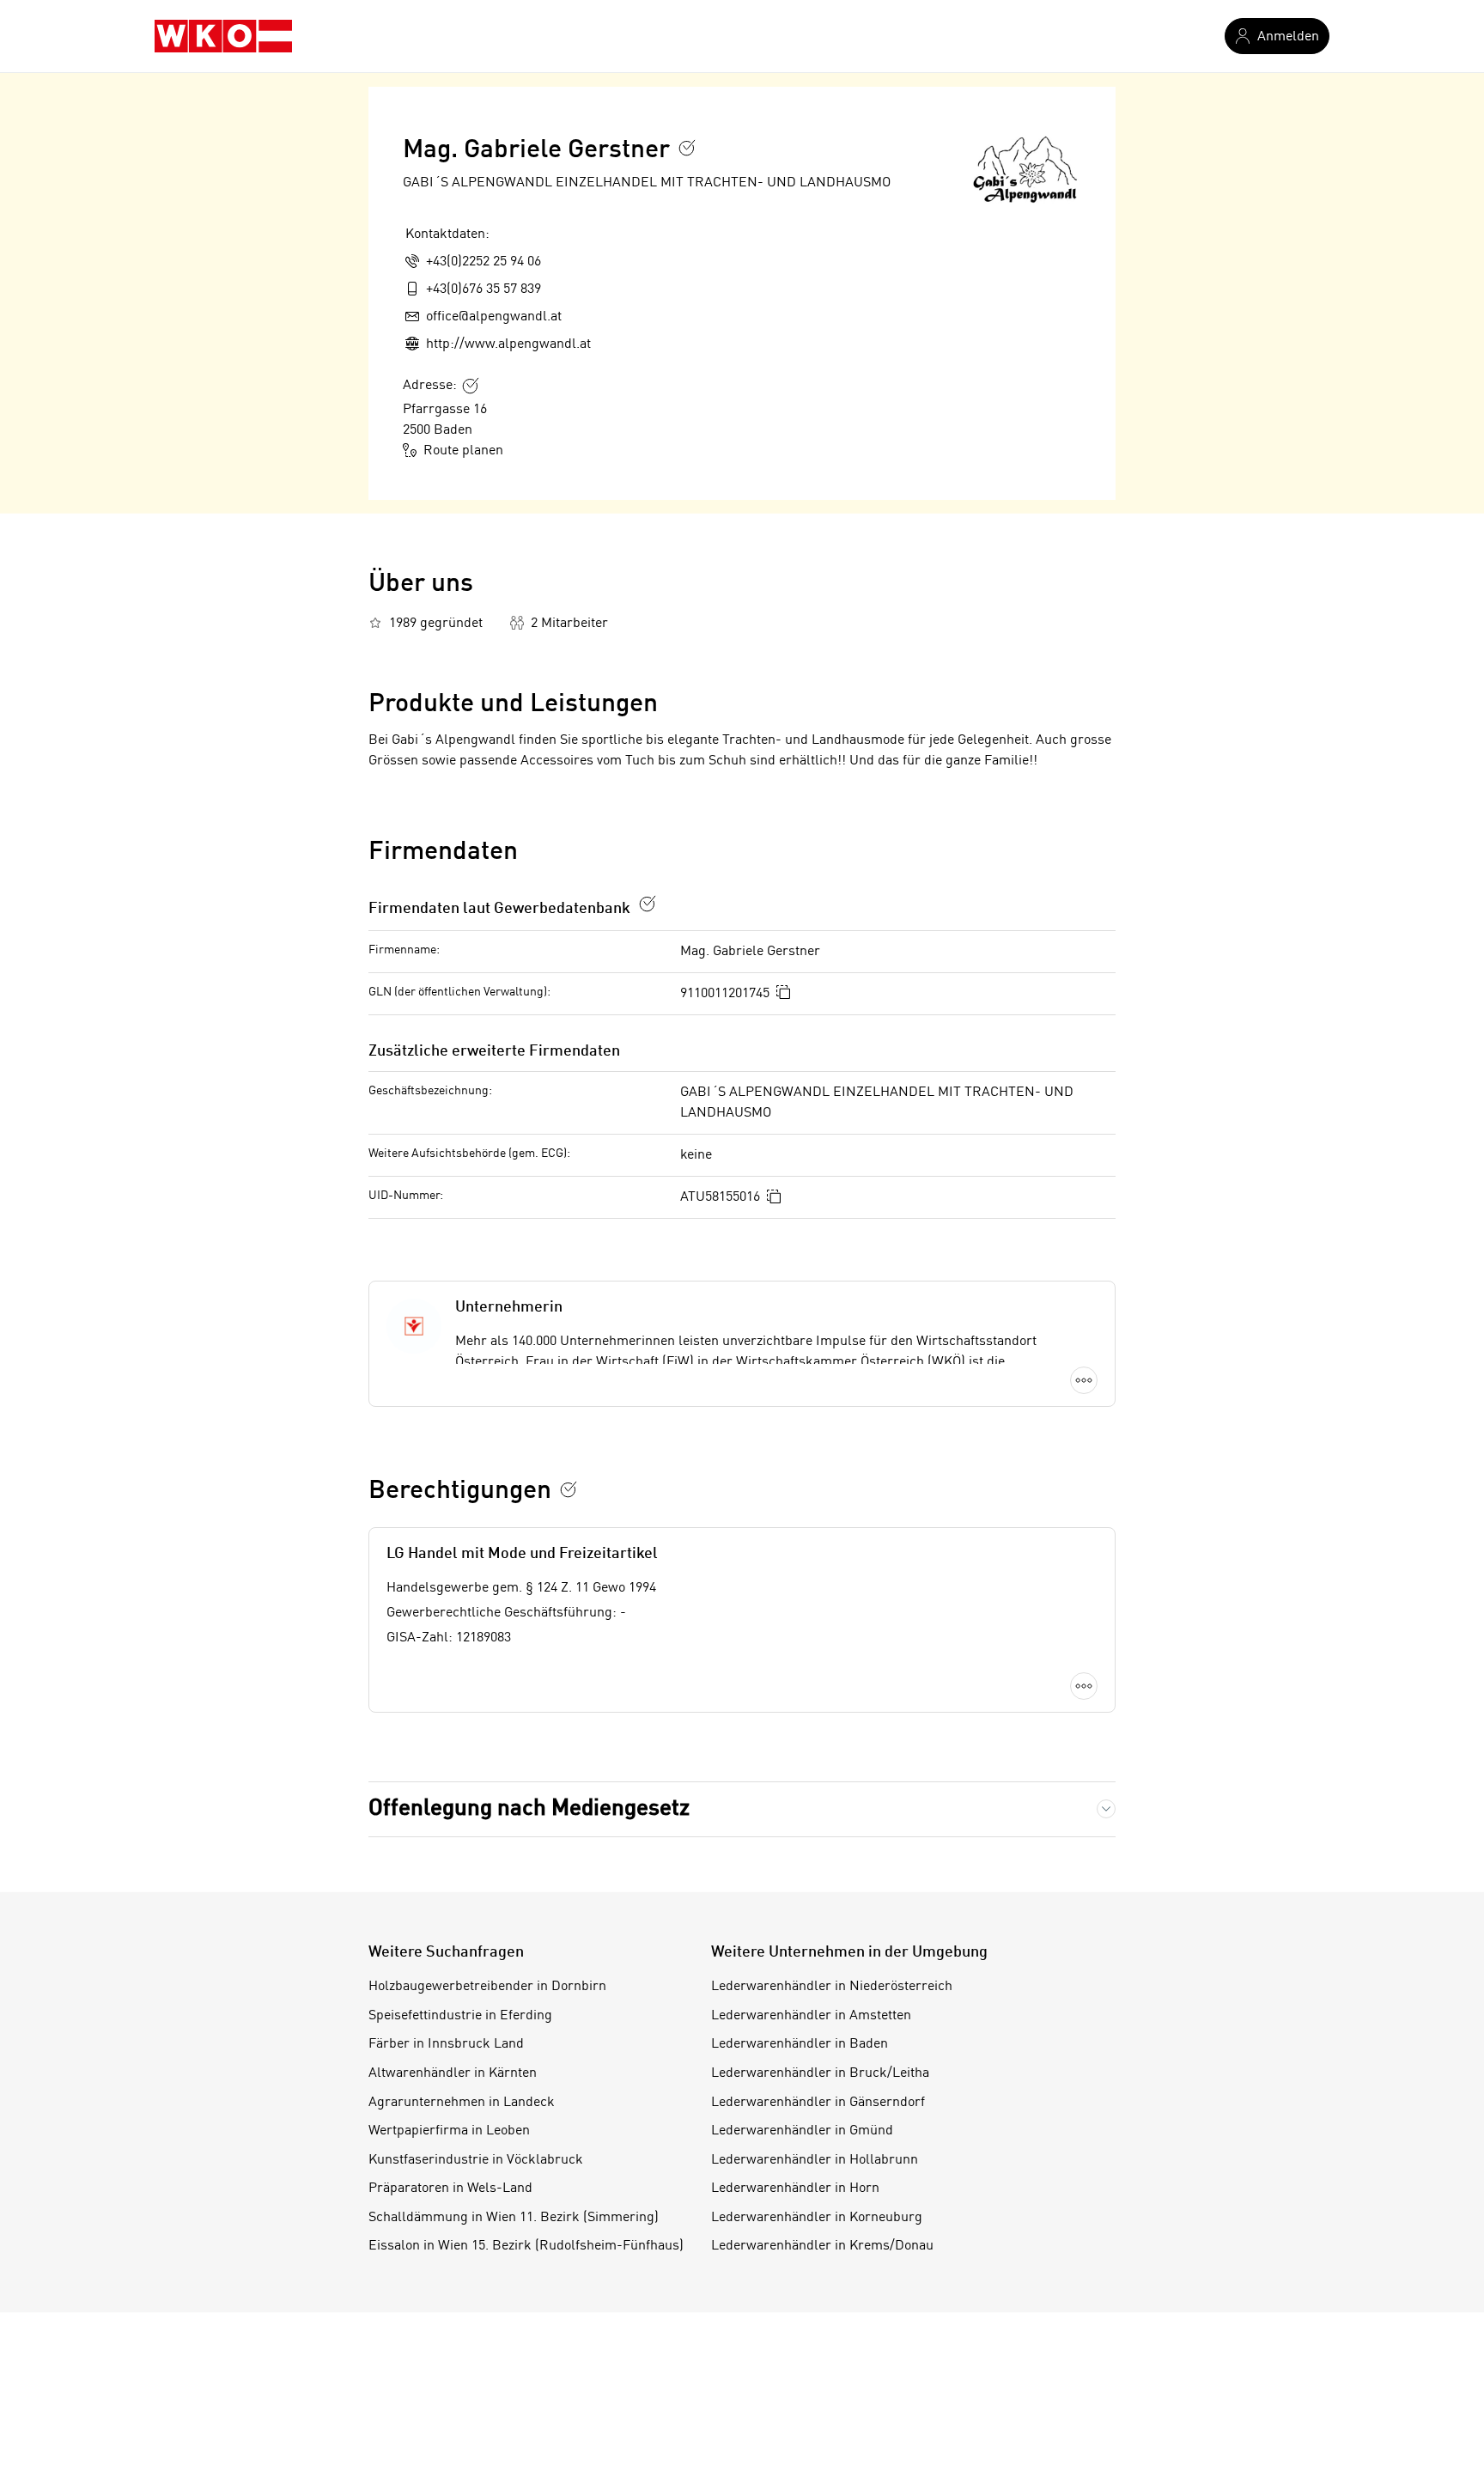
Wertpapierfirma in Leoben (449, 2131)
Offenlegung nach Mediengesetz (529, 1809)
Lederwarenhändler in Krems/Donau (822, 2246)
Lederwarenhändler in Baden (800, 2044)
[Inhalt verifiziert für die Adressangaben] (471, 386)
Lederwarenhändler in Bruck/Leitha (820, 2073)
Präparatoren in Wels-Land (450, 2189)
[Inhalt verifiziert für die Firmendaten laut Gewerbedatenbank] (648, 904)
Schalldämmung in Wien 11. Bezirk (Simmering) (514, 2218)
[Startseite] (223, 36)
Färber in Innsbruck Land (446, 2044)
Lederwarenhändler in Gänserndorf (818, 2103)
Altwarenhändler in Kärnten (453, 2073)
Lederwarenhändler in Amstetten (811, 2016)
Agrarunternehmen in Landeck (462, 2103)
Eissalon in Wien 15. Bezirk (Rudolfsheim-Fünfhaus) (526, 2246)
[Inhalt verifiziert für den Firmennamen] (687, 148)
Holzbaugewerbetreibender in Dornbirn (487, 1987)
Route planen (463, 451)
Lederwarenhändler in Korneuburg (817, 2218)
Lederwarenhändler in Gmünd (802, 2131)
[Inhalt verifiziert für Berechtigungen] (569, 1489)
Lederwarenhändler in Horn (795, 2189)
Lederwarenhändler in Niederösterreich (832, 1987)
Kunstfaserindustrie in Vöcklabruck (476, 2160)
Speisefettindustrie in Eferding (460, 2016)
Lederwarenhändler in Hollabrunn (815, 2160)
